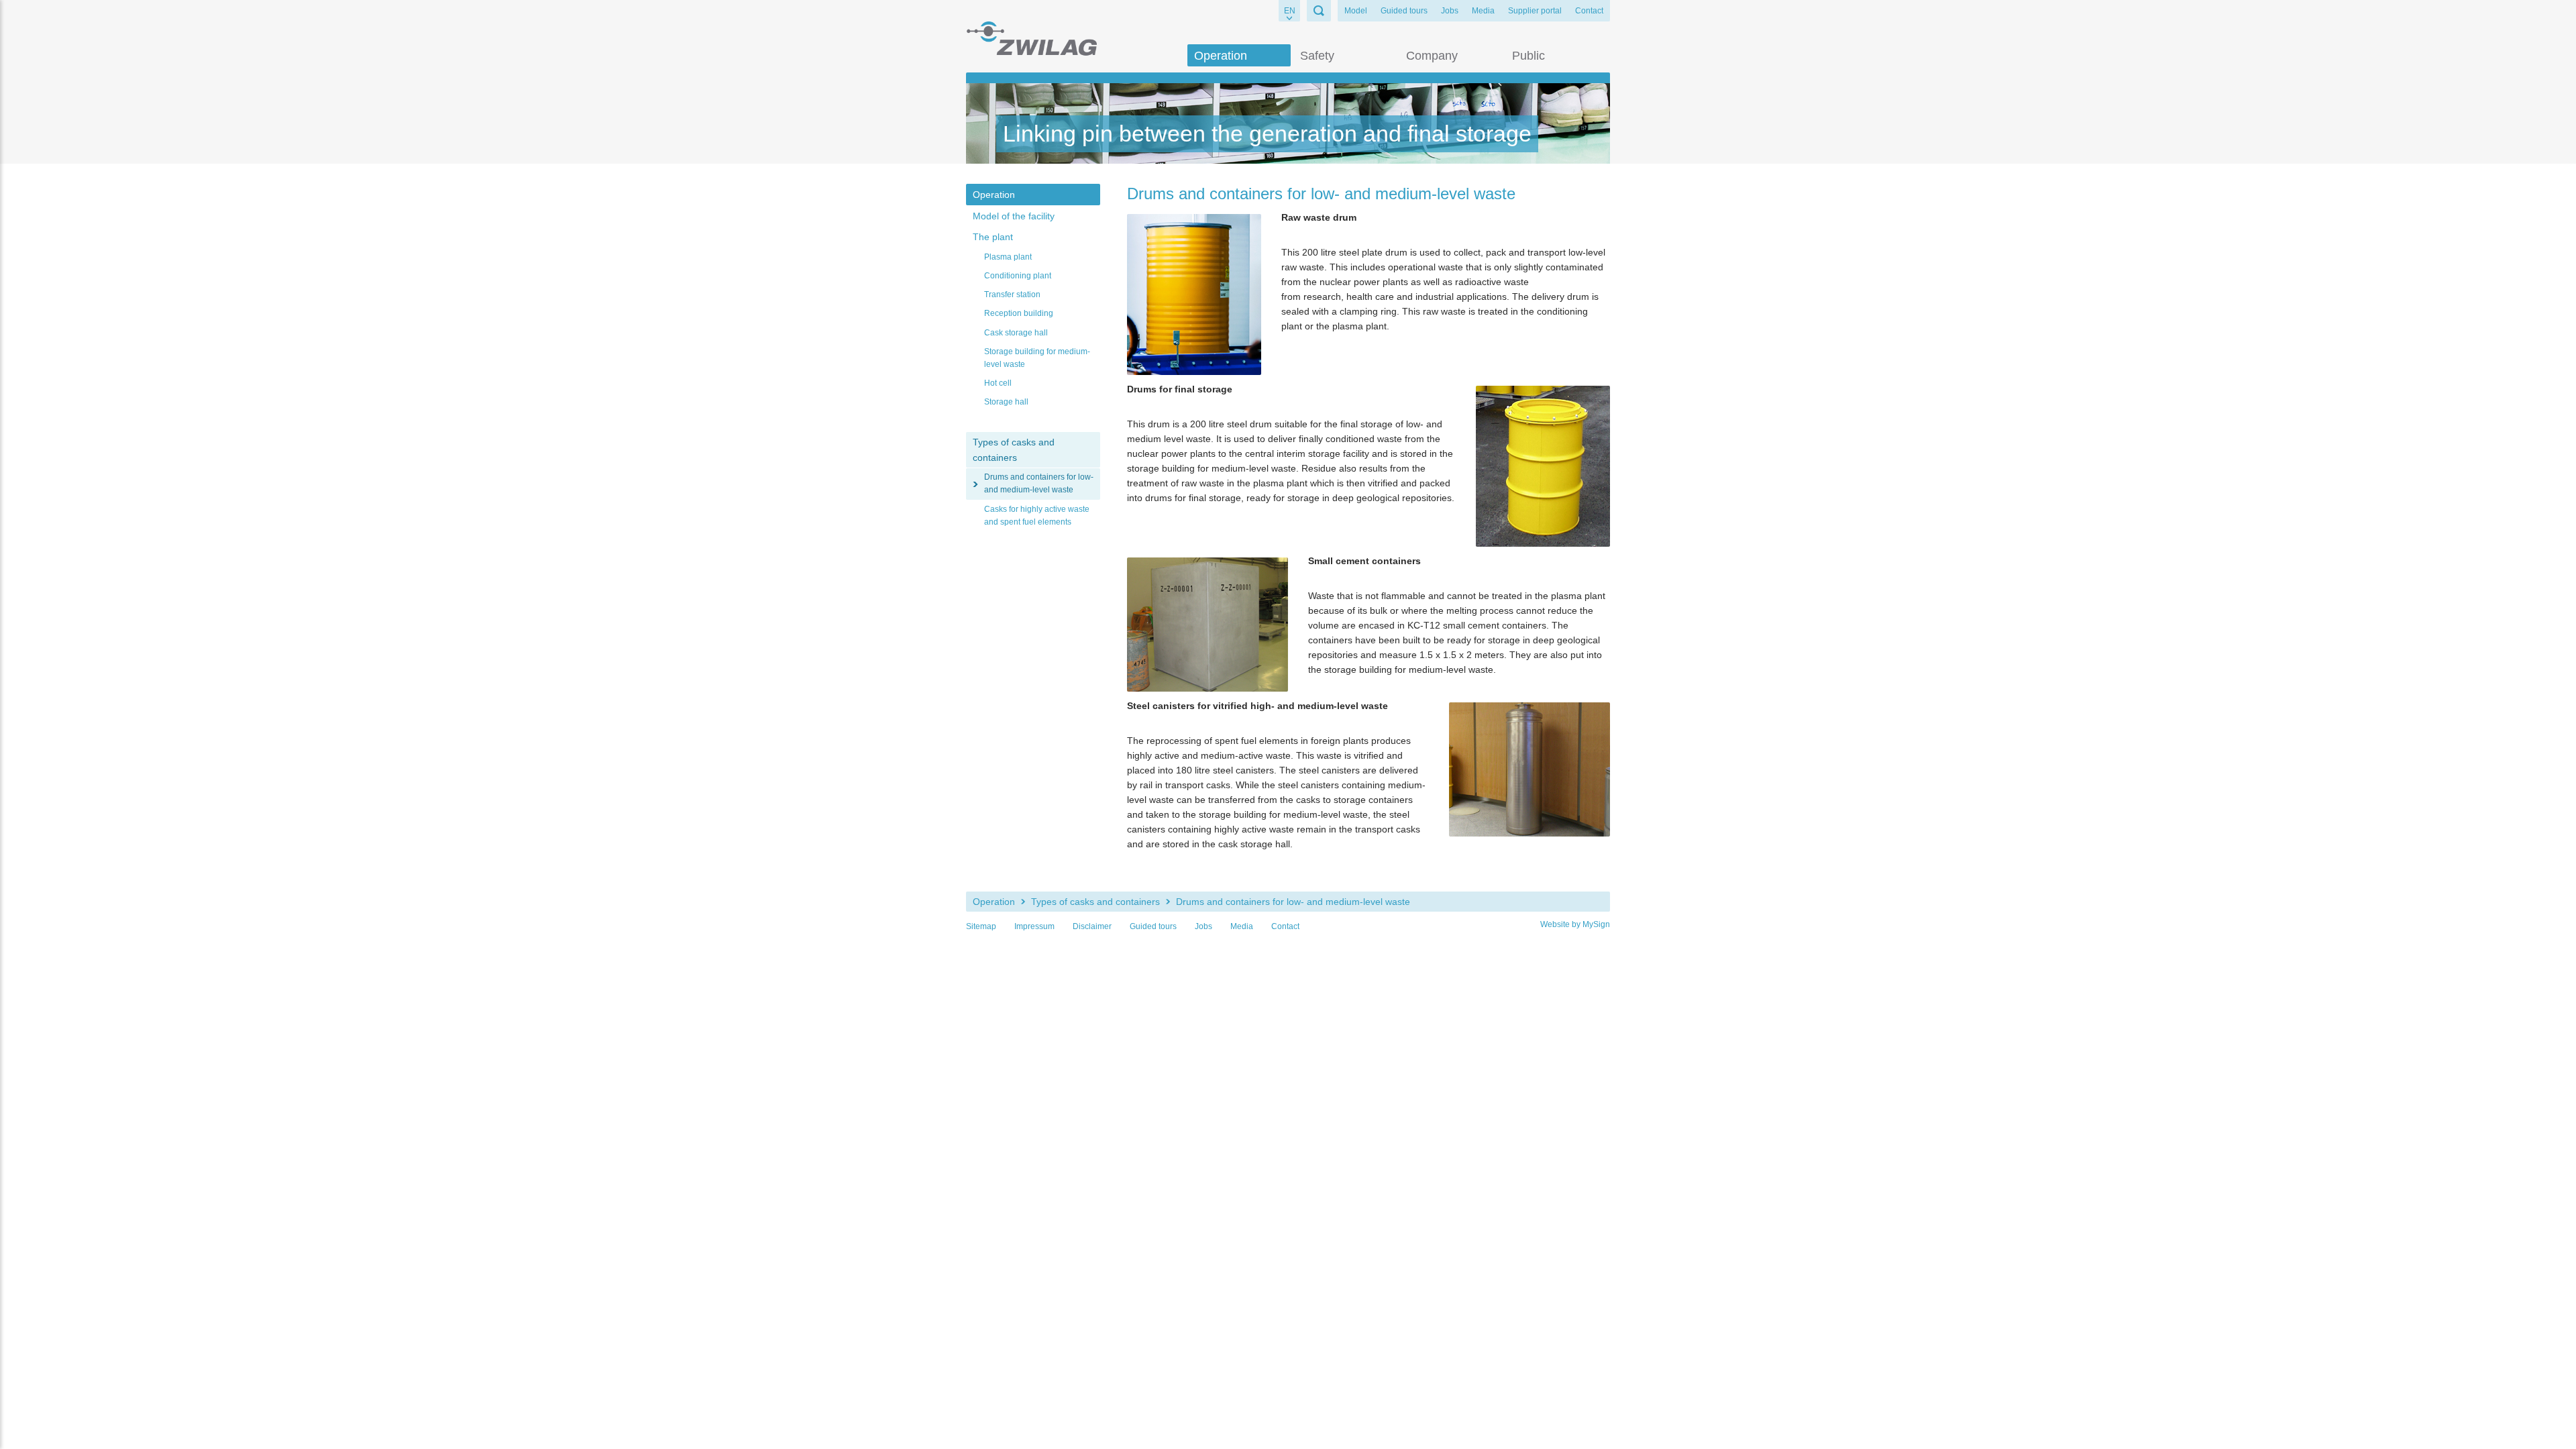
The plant (993, 237)
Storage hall (1006, 402)
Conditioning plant (1018, 276)
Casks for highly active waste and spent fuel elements (1037, 516)
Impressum (1034, 926)
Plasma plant (1008, 257)
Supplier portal (1535, 11)
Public (1528, 56)
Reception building (1019, 313)
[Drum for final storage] (1543, 466)
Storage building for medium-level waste (1037, 358)
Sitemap (981, 926)
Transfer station (1012, 294)
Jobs (1450, 11)
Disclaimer (1092, 926)
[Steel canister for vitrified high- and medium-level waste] (1529, 769)
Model (1356, 11)
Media (1483, 11)
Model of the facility (1014, 216)
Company (1432, 56)
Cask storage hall (1016, 333)
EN (1290, 11)
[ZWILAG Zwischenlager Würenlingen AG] (1031, 38)
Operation (1221, 56)
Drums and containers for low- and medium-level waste (1039, 483)
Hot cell (998, 383)
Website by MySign (1575, 924)
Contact (1589, 11)
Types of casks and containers (1014, 449)
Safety (1317, 56)
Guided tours (1404, 11)
